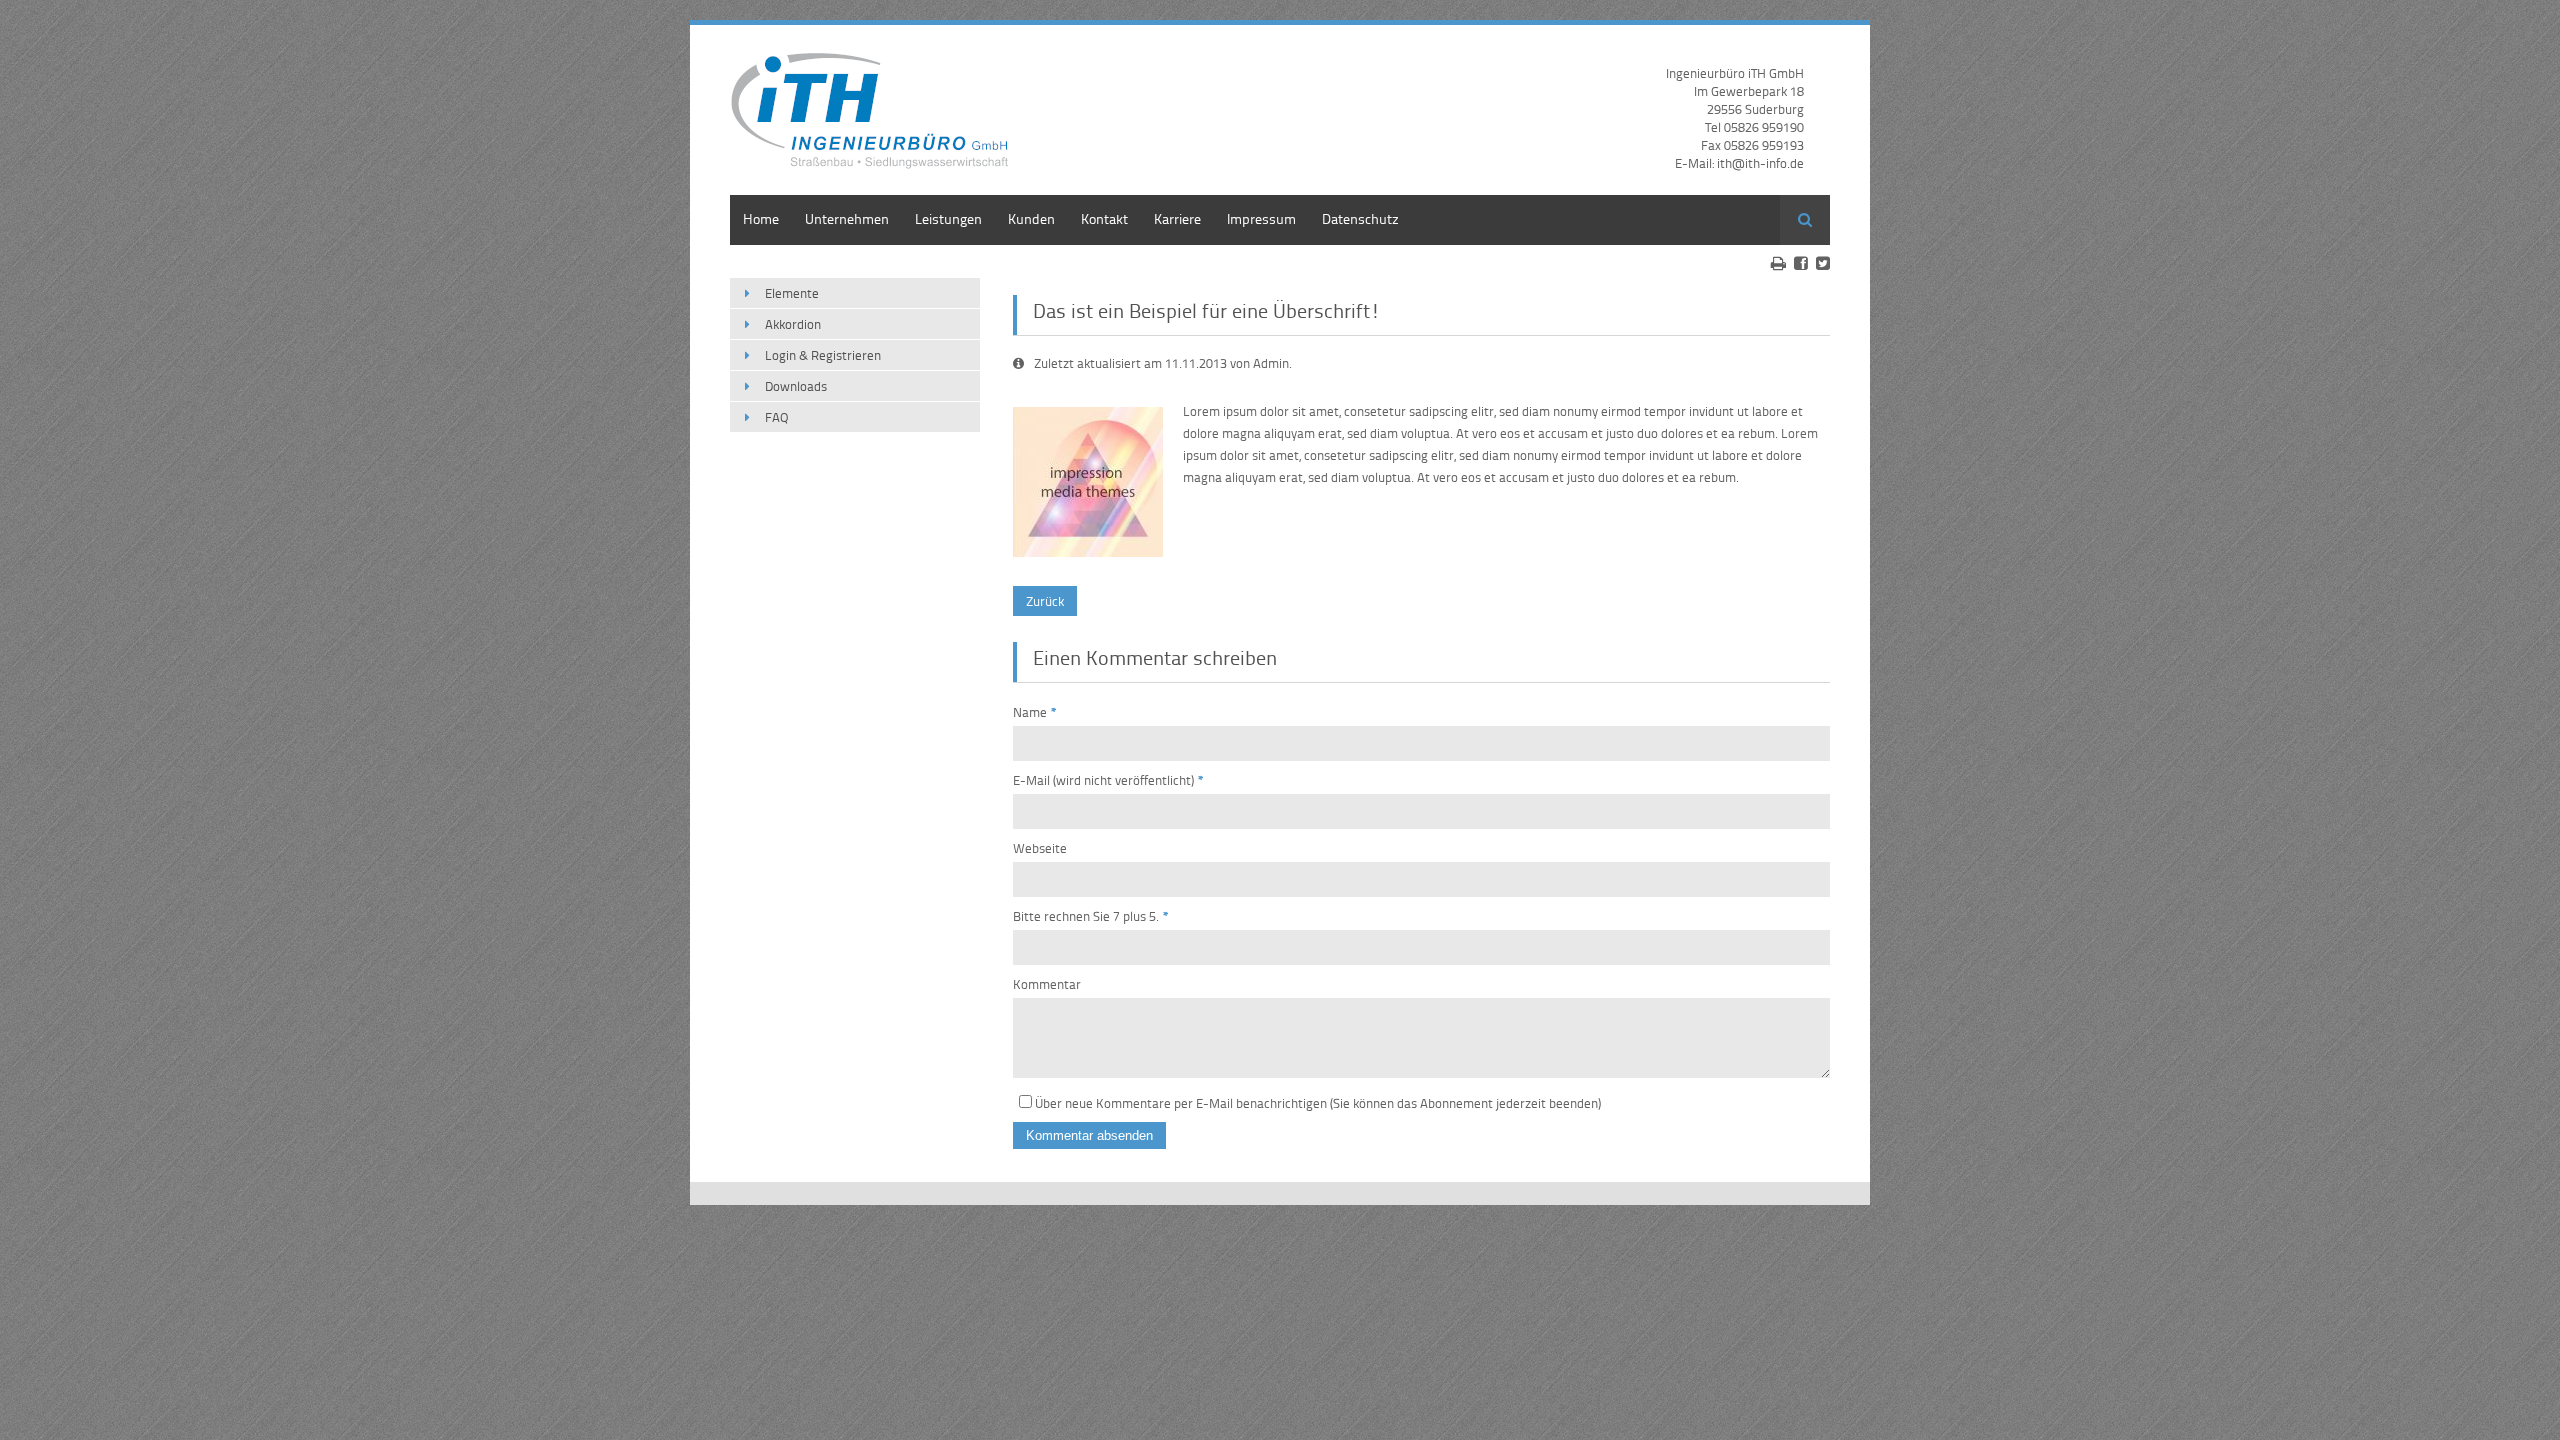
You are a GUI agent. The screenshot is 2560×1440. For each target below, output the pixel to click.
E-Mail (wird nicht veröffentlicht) (1108, 780)
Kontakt (1104, 218)
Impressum (1261, 218)
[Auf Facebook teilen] (1801, 263)
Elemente (792, 293)
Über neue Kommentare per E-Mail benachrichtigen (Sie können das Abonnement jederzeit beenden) (1318, 1103)
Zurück (1045, 601)
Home (761, 218)
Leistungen (948, 218)
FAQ (776, 417)
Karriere (1177, 218)
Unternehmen (847, 218)
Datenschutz (1360, 218)
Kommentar (1047, 984)
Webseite (1040, 848)
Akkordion (793, 324)
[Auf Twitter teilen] (1823, 263)
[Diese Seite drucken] (1778, 263)
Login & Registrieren (823, 355)
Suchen (1805, 220)
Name (1035, 712)
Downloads (796, 386)
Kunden (1031, 218)
